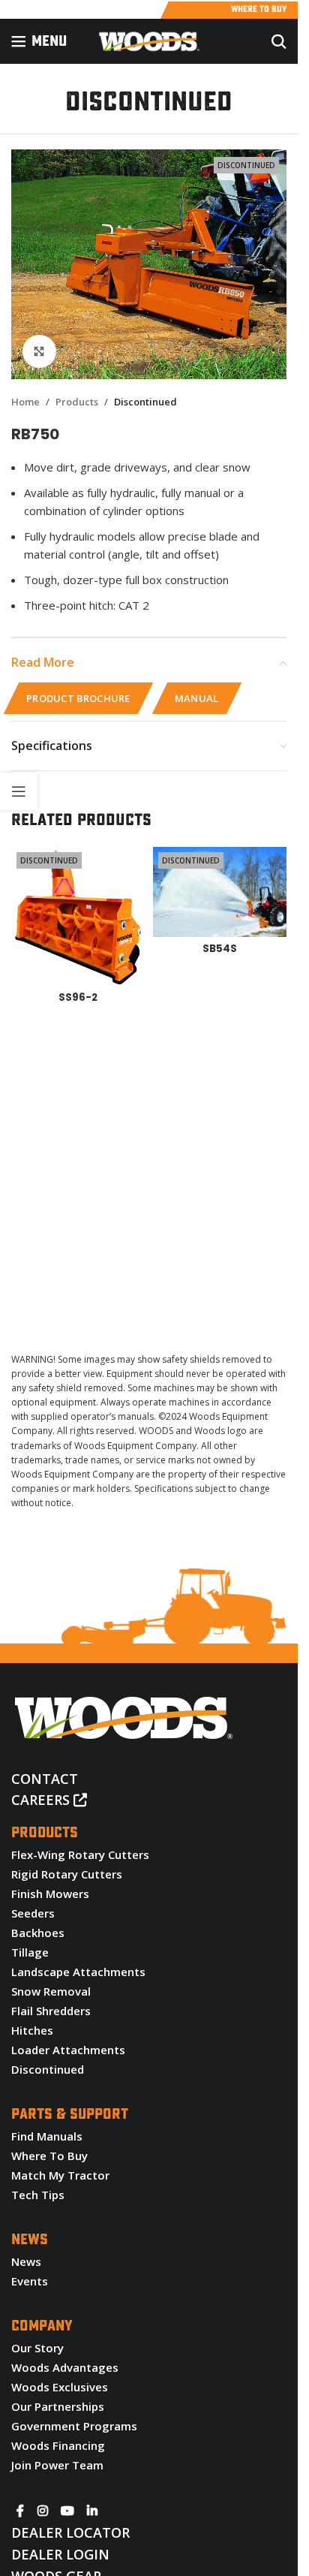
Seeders (33, 1913)
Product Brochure (78, 698)
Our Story (37, 2348)
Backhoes (38, 1933)
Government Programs (74, 2426)
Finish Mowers (50, 1894)
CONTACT (45, 1779)
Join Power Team (57, 2465)
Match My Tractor (60, 2175)
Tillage (30, 1952)
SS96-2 (78, 997)
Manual (197, 698)
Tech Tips (38, 2195)
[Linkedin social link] (93, 2511)
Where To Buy (49, 2156)
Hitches (32, 2030)
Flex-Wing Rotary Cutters (80, 1854)
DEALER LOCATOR (70, 2532)
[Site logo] (149, 40)
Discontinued (145, 402)
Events (30, 2281)
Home (25, 402)
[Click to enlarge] (39, 352)
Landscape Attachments (78, 1972)
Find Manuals (47, 2136)
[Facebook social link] (20, 2511)
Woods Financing (58, 2445)
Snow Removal (51, 1991)
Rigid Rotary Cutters (67, 1874)
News (26, 2261)
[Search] (279, 41)
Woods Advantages (65, 2367)
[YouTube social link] (67, 2511)
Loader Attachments (68, 2050)
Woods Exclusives (60, 2387)
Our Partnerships (58, 2406)
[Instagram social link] (42, 2511)
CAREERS (42, 1800)
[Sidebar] (19, 791)
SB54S (220, 949)
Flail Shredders (51, 2011)
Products (77, 402)
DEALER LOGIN (60, 2554)
